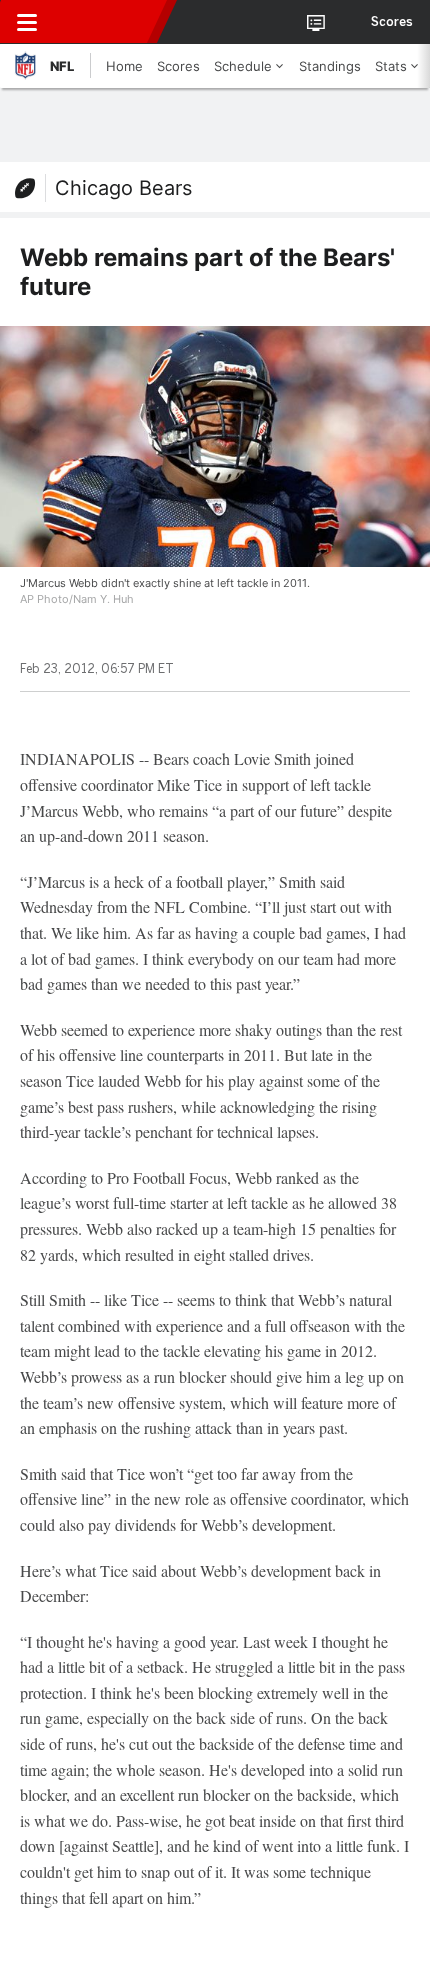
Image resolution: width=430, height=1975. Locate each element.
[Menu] (27, 22)
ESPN (107, 22)
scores (392, 22)
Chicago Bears (123, 188)
